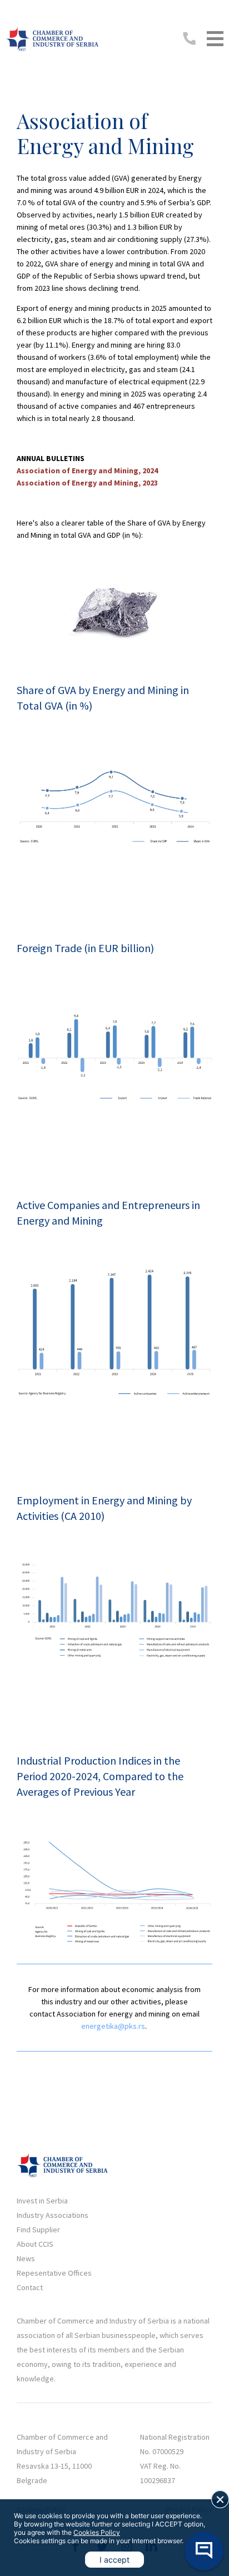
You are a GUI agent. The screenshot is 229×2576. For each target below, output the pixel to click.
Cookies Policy (97, 2532)
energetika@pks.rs (113, 2026)
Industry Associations (53, 2215)
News (26, 2258)
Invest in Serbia (42, 2201)
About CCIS (35, 2244)
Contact (30, 2287)
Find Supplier (38, 2230)
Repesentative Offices (54, 2273)
